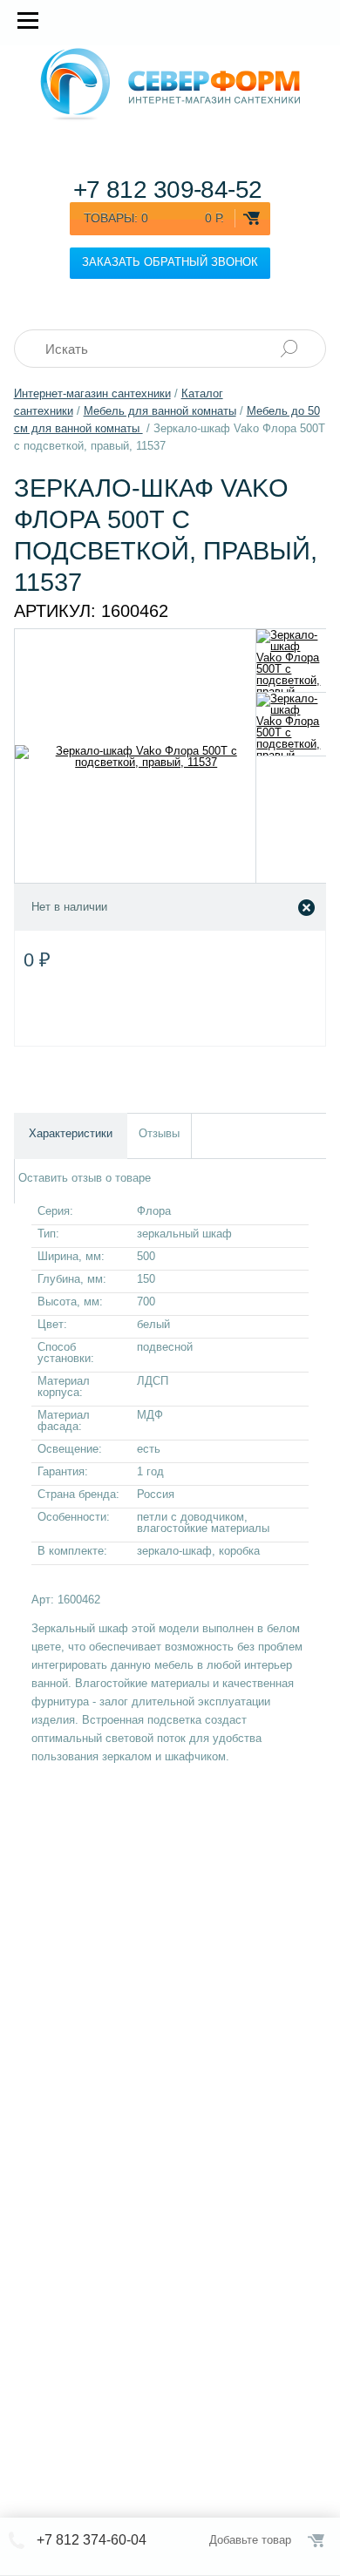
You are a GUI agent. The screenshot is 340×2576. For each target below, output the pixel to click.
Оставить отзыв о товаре (85, 1178)
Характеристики (71, 1133)
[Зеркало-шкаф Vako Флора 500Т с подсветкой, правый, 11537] (292, 661)
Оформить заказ (317, 2540)
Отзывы (159, 1133)
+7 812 (168, 190)
